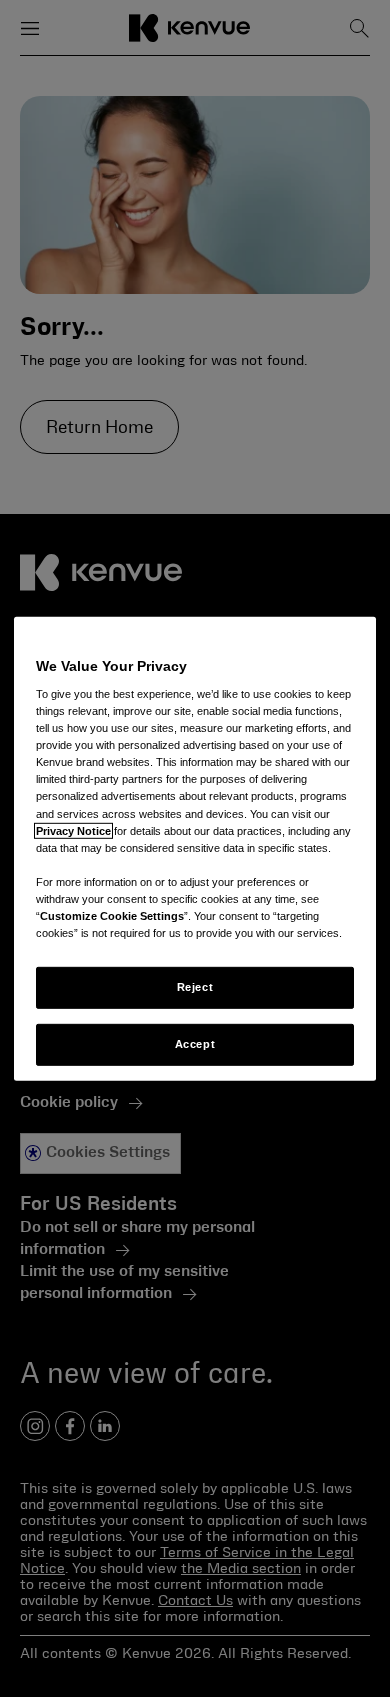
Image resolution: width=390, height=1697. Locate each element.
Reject (195, 987)
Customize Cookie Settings (112, 916)
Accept (195, 1044)
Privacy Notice (73, 830)
